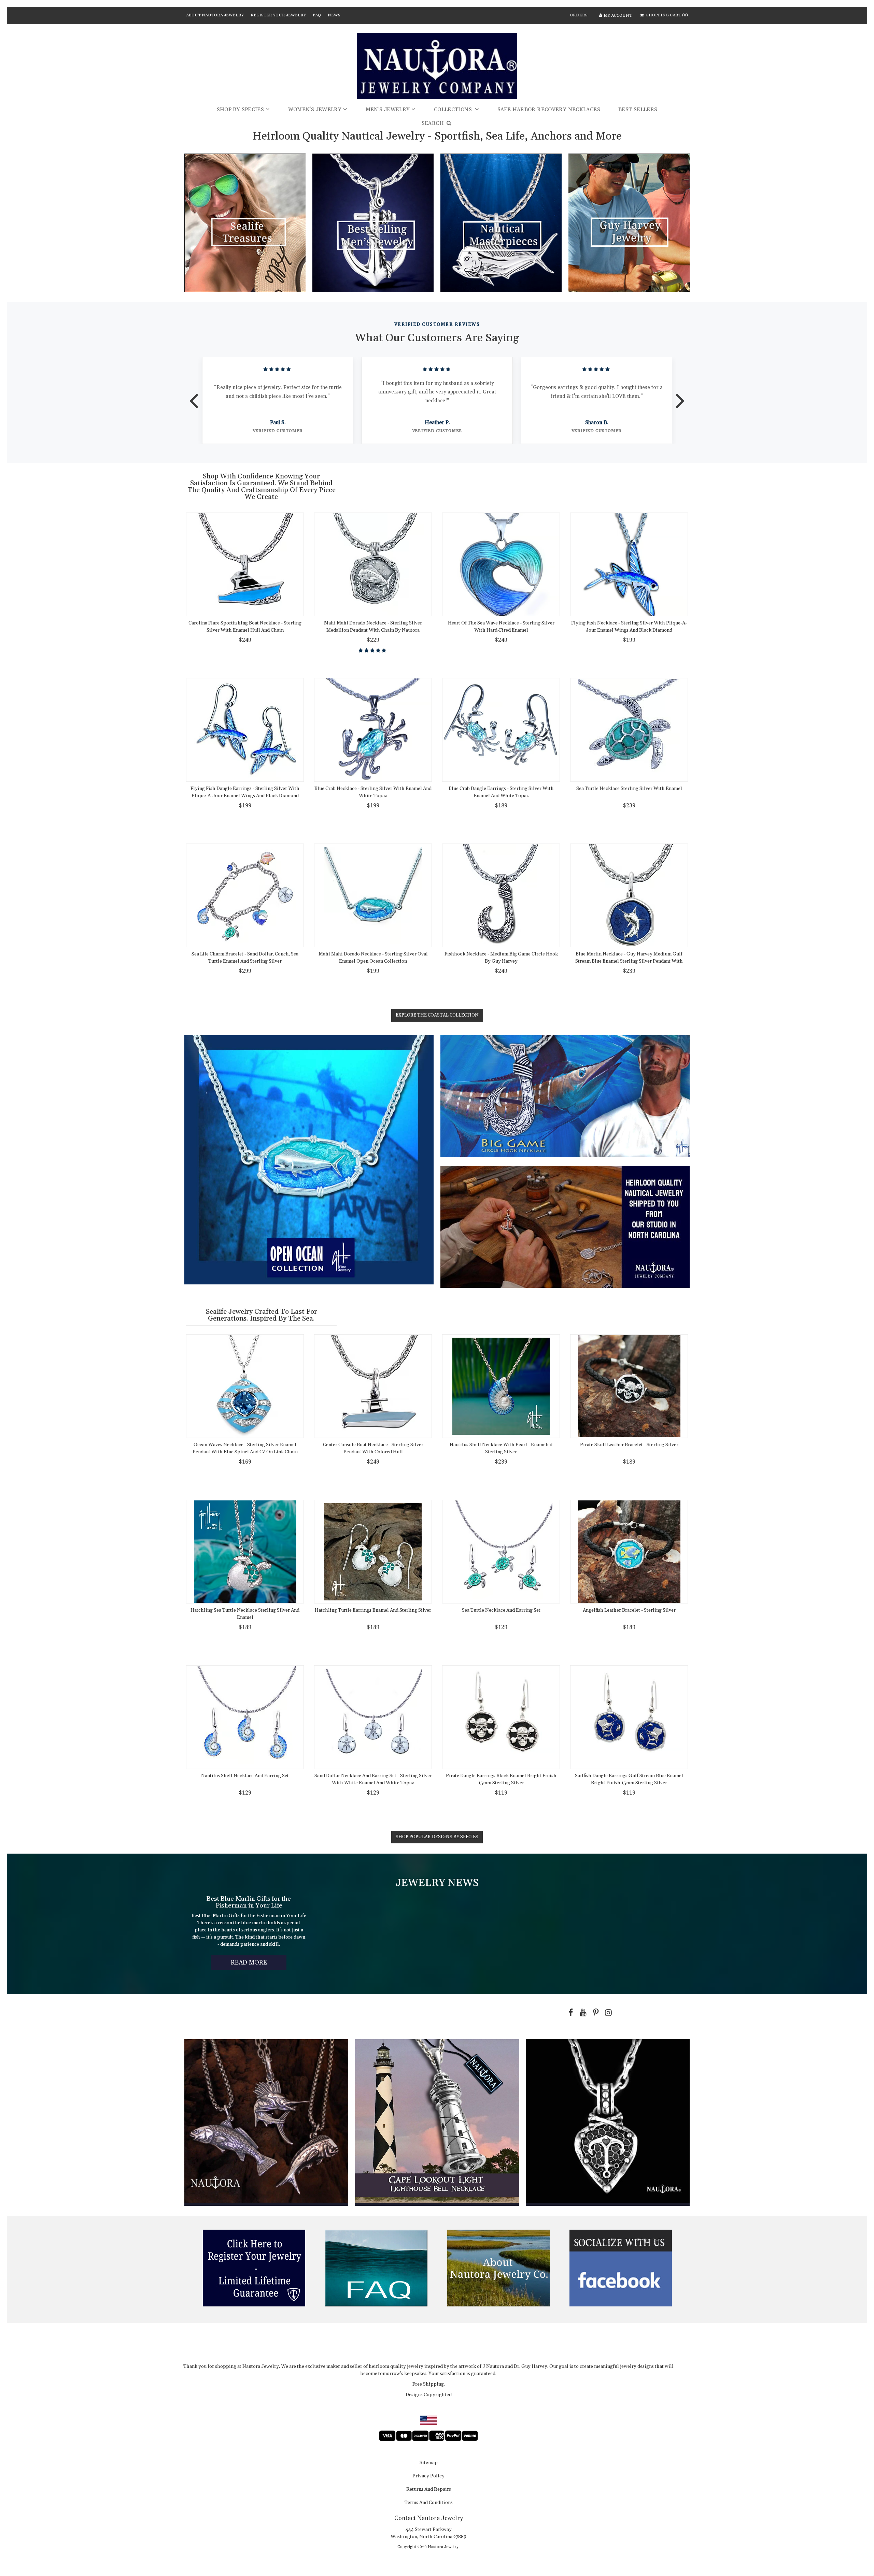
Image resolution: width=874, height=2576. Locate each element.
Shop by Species (241, 110)
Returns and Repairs (429, 2490)
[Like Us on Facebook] (569, 2013)
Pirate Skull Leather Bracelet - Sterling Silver (629, 1445)
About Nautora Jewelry (215, 15)
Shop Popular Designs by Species (437, 1837)
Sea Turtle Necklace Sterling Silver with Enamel (629, 789)
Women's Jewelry (315, 110)
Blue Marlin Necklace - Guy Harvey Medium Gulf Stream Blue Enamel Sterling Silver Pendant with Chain (629, 961)
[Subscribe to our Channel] (582, 2013)
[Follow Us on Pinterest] (594, 2013)
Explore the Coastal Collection (437, 1015)
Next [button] (680, 396)
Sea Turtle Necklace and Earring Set (501, 1610)
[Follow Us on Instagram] (607, 2013)
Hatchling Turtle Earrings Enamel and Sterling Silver (373, 1610)
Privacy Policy (428, 2476)
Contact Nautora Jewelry (429, 2518)
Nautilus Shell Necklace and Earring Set (245, 1776)
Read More (259, 1964)
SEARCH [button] (434, 123)
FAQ (317, 15)
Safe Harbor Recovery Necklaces (549, 110)
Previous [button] (194, 396)
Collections (454, 110)
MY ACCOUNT (618, 16)
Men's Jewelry (388, 110)
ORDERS (579, 15)
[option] (278, 400)
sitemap (429, 2463)
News (334, 15)
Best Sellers (638, 110)
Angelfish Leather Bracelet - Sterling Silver (629, 1610)
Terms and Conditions (429, 2503)
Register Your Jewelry (278, 15)
